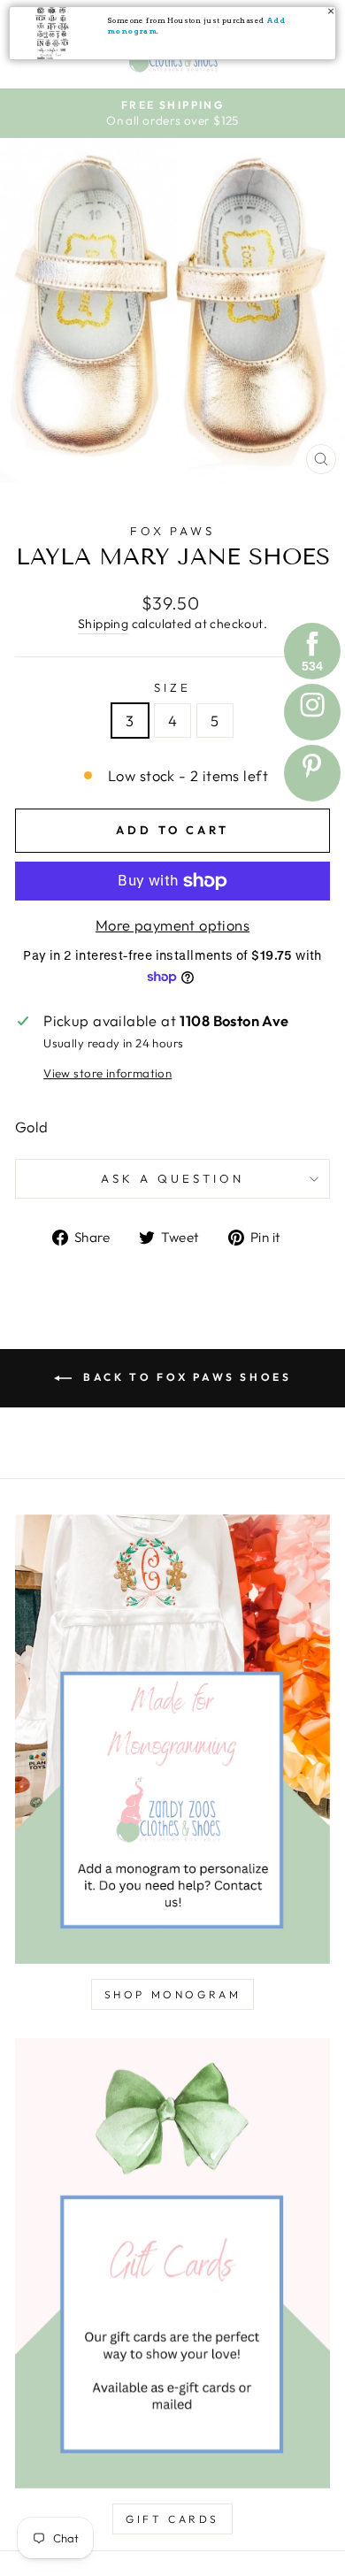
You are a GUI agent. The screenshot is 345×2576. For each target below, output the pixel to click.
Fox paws (173, 531)
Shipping (103, 624)
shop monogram (173, 1994)
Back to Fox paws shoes (185, 1377)
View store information (107, 1073)
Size (172, 687)
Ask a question (172, 1178)
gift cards (172, 2519)
